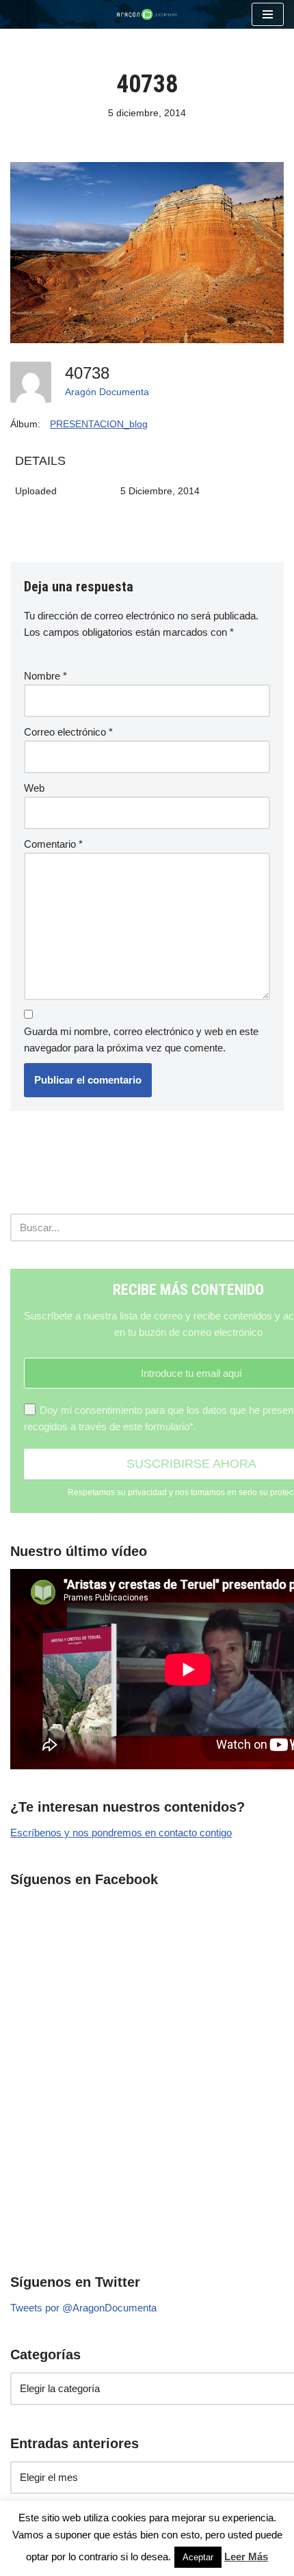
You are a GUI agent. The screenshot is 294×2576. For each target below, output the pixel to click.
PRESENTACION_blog (99, 424)
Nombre (45, 676)
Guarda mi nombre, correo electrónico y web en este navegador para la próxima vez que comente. (141, 1039)
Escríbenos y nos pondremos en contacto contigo (121, 1833)
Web (34, 788)
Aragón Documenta (107, 392)
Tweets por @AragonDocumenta (83, 2308)
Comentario (53, 844)
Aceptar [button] (198, 2557)
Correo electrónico (68, 732)
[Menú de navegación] (268, 14)
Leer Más (246, 2557)
